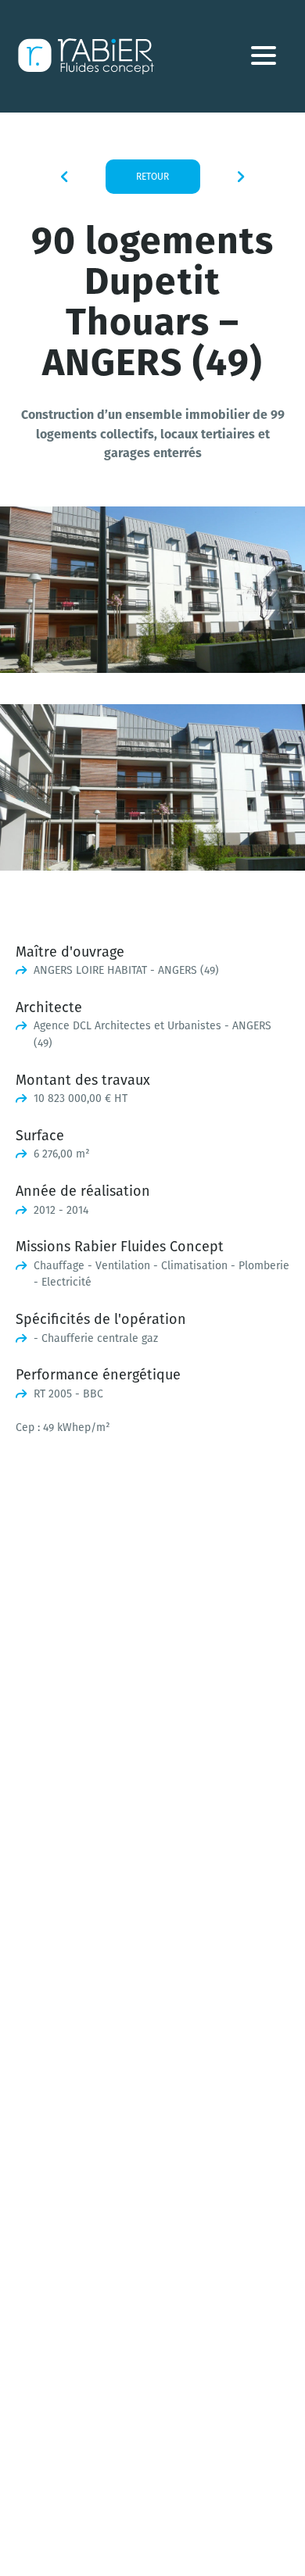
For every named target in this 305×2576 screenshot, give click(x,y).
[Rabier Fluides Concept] (86, 56)
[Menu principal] (264, 59)
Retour (152, 176)
